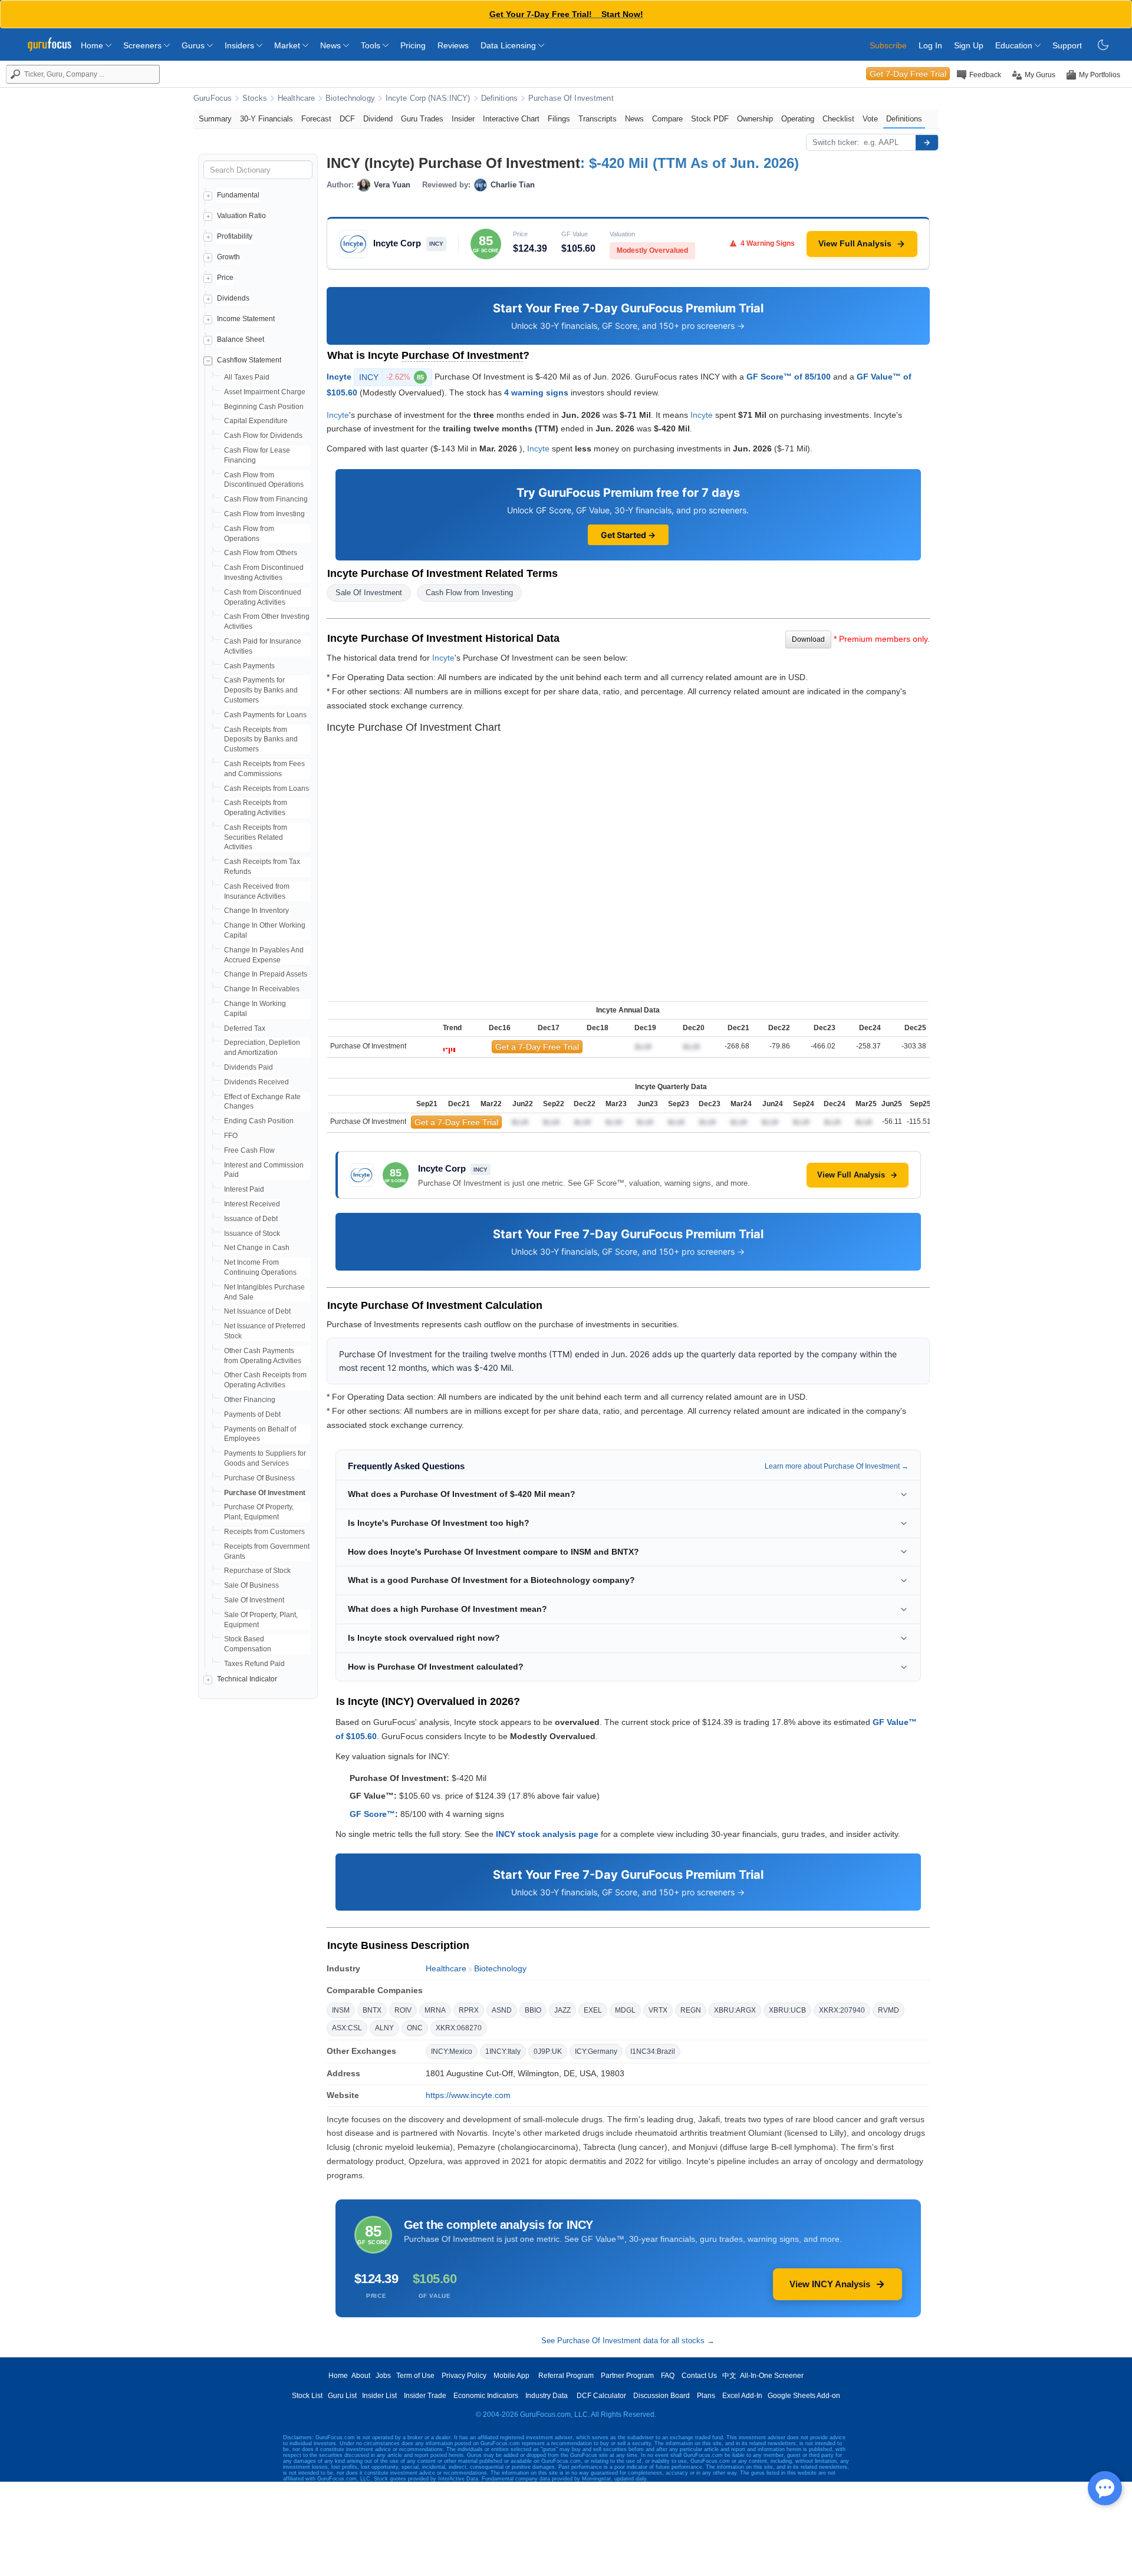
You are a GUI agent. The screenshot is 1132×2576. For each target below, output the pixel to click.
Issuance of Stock (252, 1233)
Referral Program (566, 2376)
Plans (706, 2396)
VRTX (658, 2010)
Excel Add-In (742, 2396)
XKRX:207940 (842, 2010)
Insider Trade (425, 2396)
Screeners (144, 45)
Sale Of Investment (254, 1600)
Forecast (316, 119)
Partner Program (627, 2376)
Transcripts (598, 119)
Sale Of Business (251, 1585)
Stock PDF (710, 119)
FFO (231, 1136)
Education (1015, 45)
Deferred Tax (245, 1028)
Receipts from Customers (264, 1532)
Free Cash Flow (249, 1150)
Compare (667, 119)
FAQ (668, 2376)
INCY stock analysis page (547, 1834)
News (332, 45)
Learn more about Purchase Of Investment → (837, 1466)
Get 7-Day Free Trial (908, 74)
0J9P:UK (548, 2051)
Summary (215, 119)
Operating (798, 119)
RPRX (469, 2010)
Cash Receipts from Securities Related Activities (256, 837)
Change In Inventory (256, 911)
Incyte (339, 376)
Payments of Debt (252, 1414)
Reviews (453, 45)
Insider (463, 119)
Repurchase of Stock (257, 1571)
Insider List (379, 2396)
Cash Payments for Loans (265, 715)
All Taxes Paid (247, 377)
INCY (391, 377)
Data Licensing (509, 45)
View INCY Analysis (830, 2284)
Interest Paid (244, 1189)
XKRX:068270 (459, 2028)
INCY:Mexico (452, 2051)
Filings (559, 119)
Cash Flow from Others (261, 553)
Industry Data (547, 2396)
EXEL (593, 2010)
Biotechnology (350, 98)
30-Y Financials (266, 119)
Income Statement (246, 319)
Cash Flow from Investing (264, 514)
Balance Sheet (241, 339)
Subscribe (888, 45)
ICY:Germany (596, 2051)
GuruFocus (213, 98)
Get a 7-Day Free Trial (537, 1047)
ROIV (403, 2010)
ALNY (384, 2028)
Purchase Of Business (259, 1478)
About (361, 2376)
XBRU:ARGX (735, 2010)
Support (1067, 45)
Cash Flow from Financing (266, 499)
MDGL (625, 2010)
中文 (729, 2376)
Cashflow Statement (249, 360)
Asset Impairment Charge (265, 392)
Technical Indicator (247, 1679)
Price (225, 278)
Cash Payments (249, 666)
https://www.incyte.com (468, 2095)
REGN (691, 2010)
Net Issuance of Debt (257, 1311)
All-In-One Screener (772, 2376)
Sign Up (969, 45)
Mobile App (511, 2376)
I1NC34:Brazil (653, 2051)
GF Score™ (372, 1814)
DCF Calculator (601, 2396)
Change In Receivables (262, 989)
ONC (415, 2028)
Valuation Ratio (241, 216)
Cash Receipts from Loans (266, 789)
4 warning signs (536, 392)
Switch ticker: (836, 142)
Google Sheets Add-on (804, 2396)
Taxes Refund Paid (254, 1664)
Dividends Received (256, 1082)
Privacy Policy (464, 2376)
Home (93, 45)
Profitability (235, 236)
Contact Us (699, 2376)
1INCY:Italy (503, 2051)
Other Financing (250, 1400)
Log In (930, 45)
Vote (870, 119)
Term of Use (415, 2376)
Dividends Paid (249, 1067)
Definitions (499, 98)
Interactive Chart (511, 119)
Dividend (378, 119)
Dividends (233, 298)
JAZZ (562, 2010)
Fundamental (238, 195)
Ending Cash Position (259, 1121)
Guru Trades (422, 119)
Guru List (342, 2396)
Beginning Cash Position (264, 407)
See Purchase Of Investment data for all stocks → (628, 2341)
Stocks (255, 98)
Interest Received (252, 1204)
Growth (228, 257)
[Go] (927, 143)
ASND (502, 2010)
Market (288, 45)
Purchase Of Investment (571, 98)
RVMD (889, 2010)
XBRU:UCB (787, 2010)
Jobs (383, 2376)
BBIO (533, 2010)
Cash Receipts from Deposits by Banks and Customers (261, 740)
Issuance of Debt (251, 1219)
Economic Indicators (486, 2396)
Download (808, 639)
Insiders (241, 45)
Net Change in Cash (257, 1248)
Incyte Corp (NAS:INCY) (428, 98)
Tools (372, 45)
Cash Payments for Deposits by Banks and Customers (261, 690)
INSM (341, 2010)
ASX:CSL (347, 2028)
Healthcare (296, 98)
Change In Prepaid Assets (266, 974)
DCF (347, 119)
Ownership (755, 119)
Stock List (307, 2396)
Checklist (838, 119)
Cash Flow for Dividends (263, 436)
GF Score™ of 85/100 (789, 376)
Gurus (194, 45)
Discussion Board (662, 2396)
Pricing (413, 45)
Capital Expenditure (256, 421)
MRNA (435, 2010)
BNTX (372, 2010)
